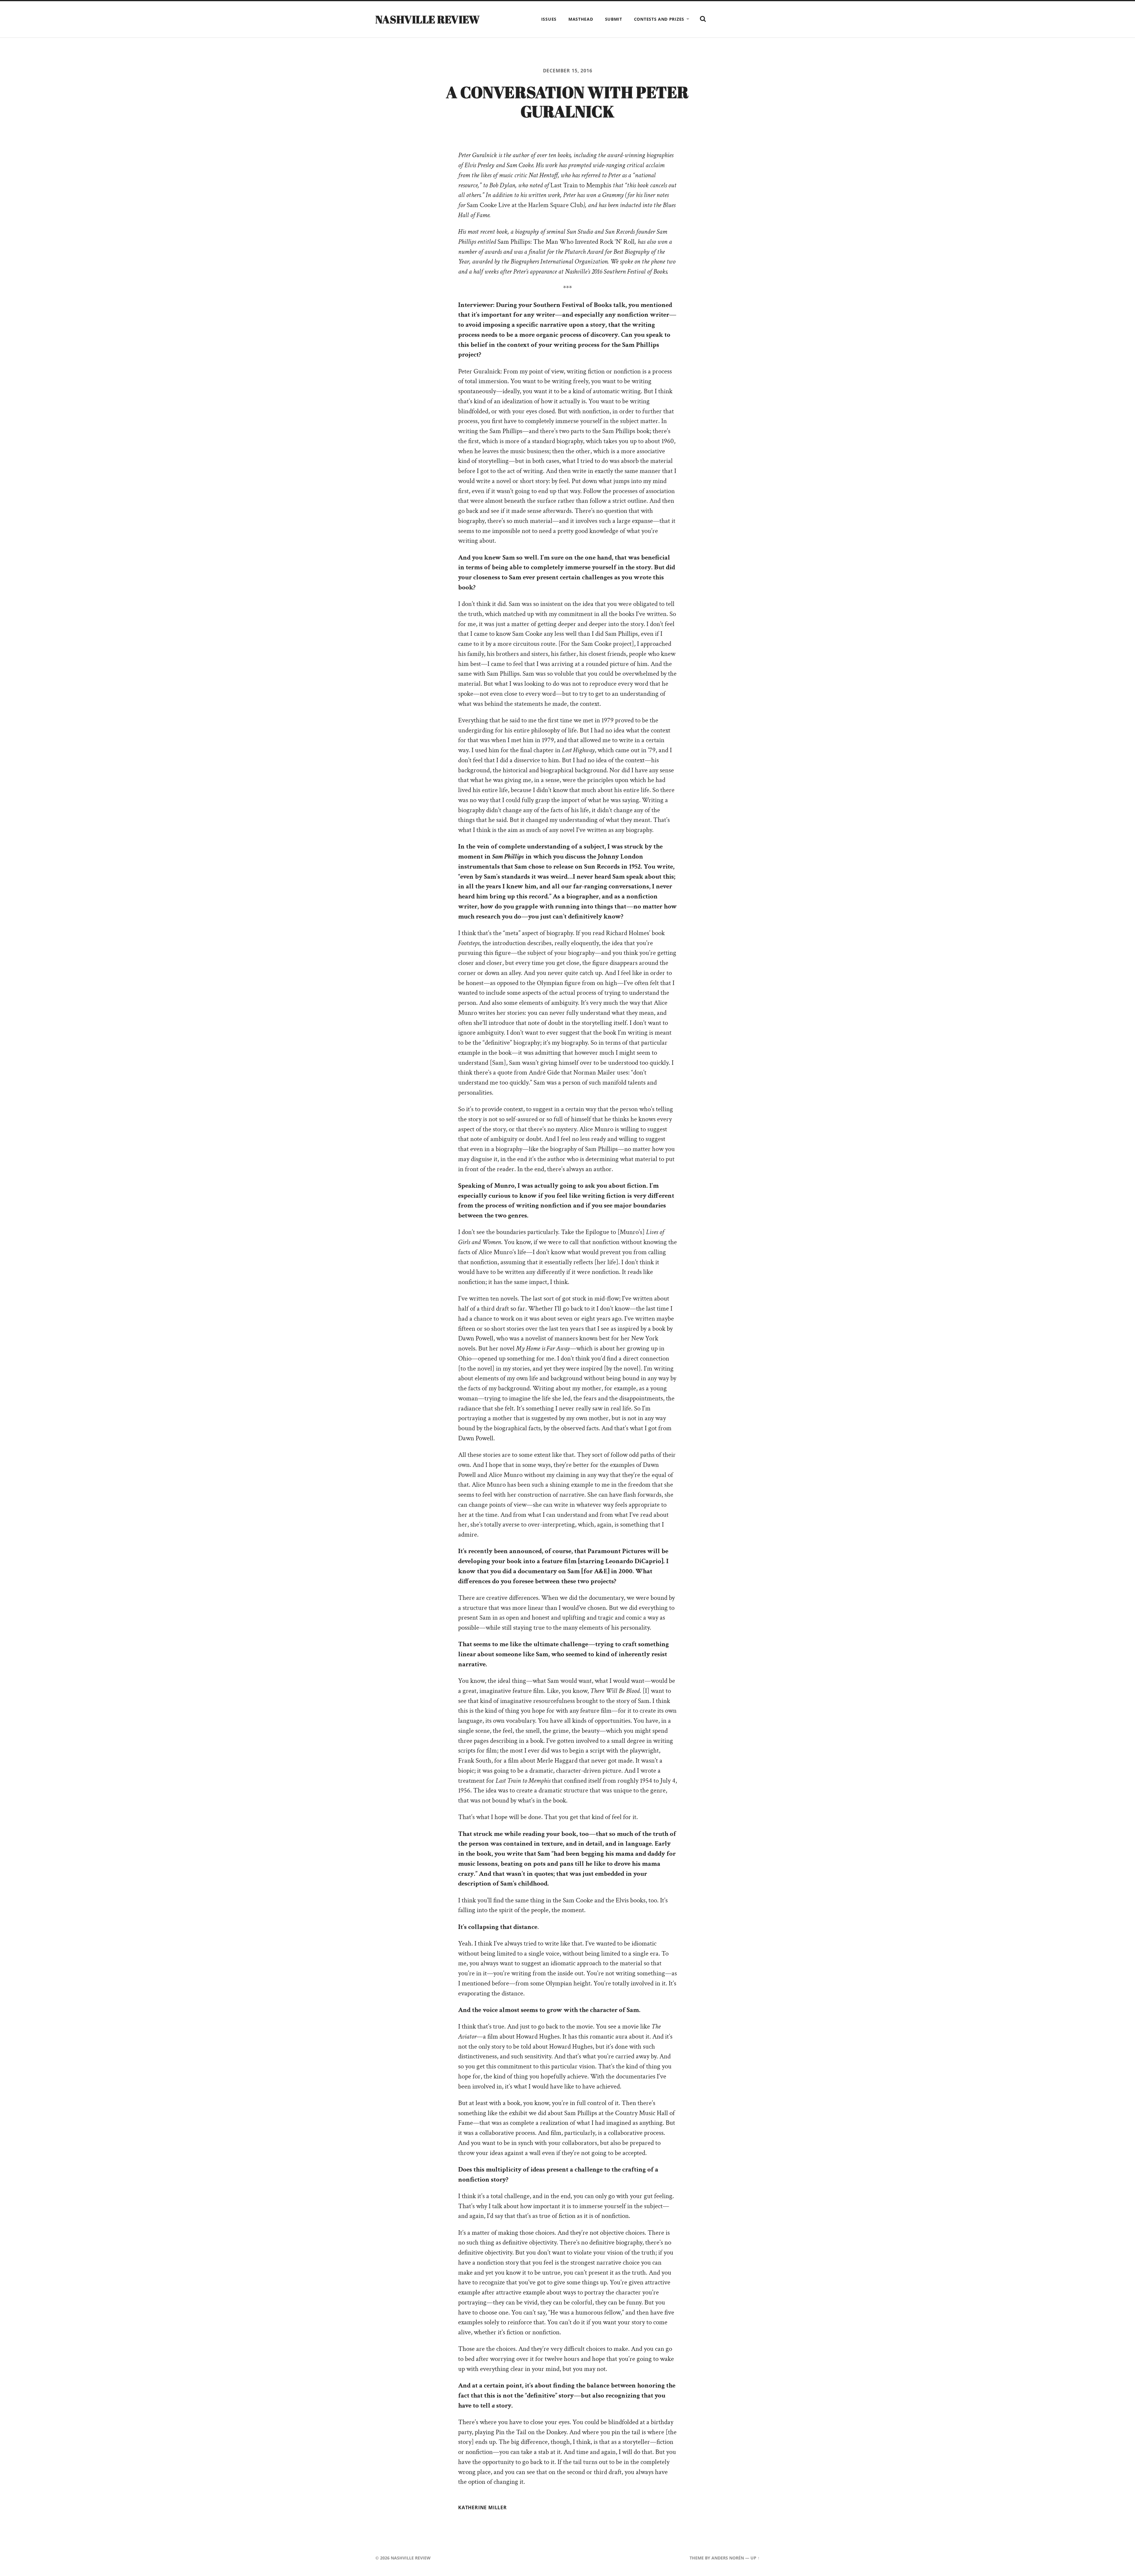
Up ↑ (755, 2558)
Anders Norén (728, 2558)
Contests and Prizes (659, 19)
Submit (614, 19)
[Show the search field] (703, 19)
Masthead (581, 19)
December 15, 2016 (568, 71)
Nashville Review (428, 19)
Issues (549, 19)
